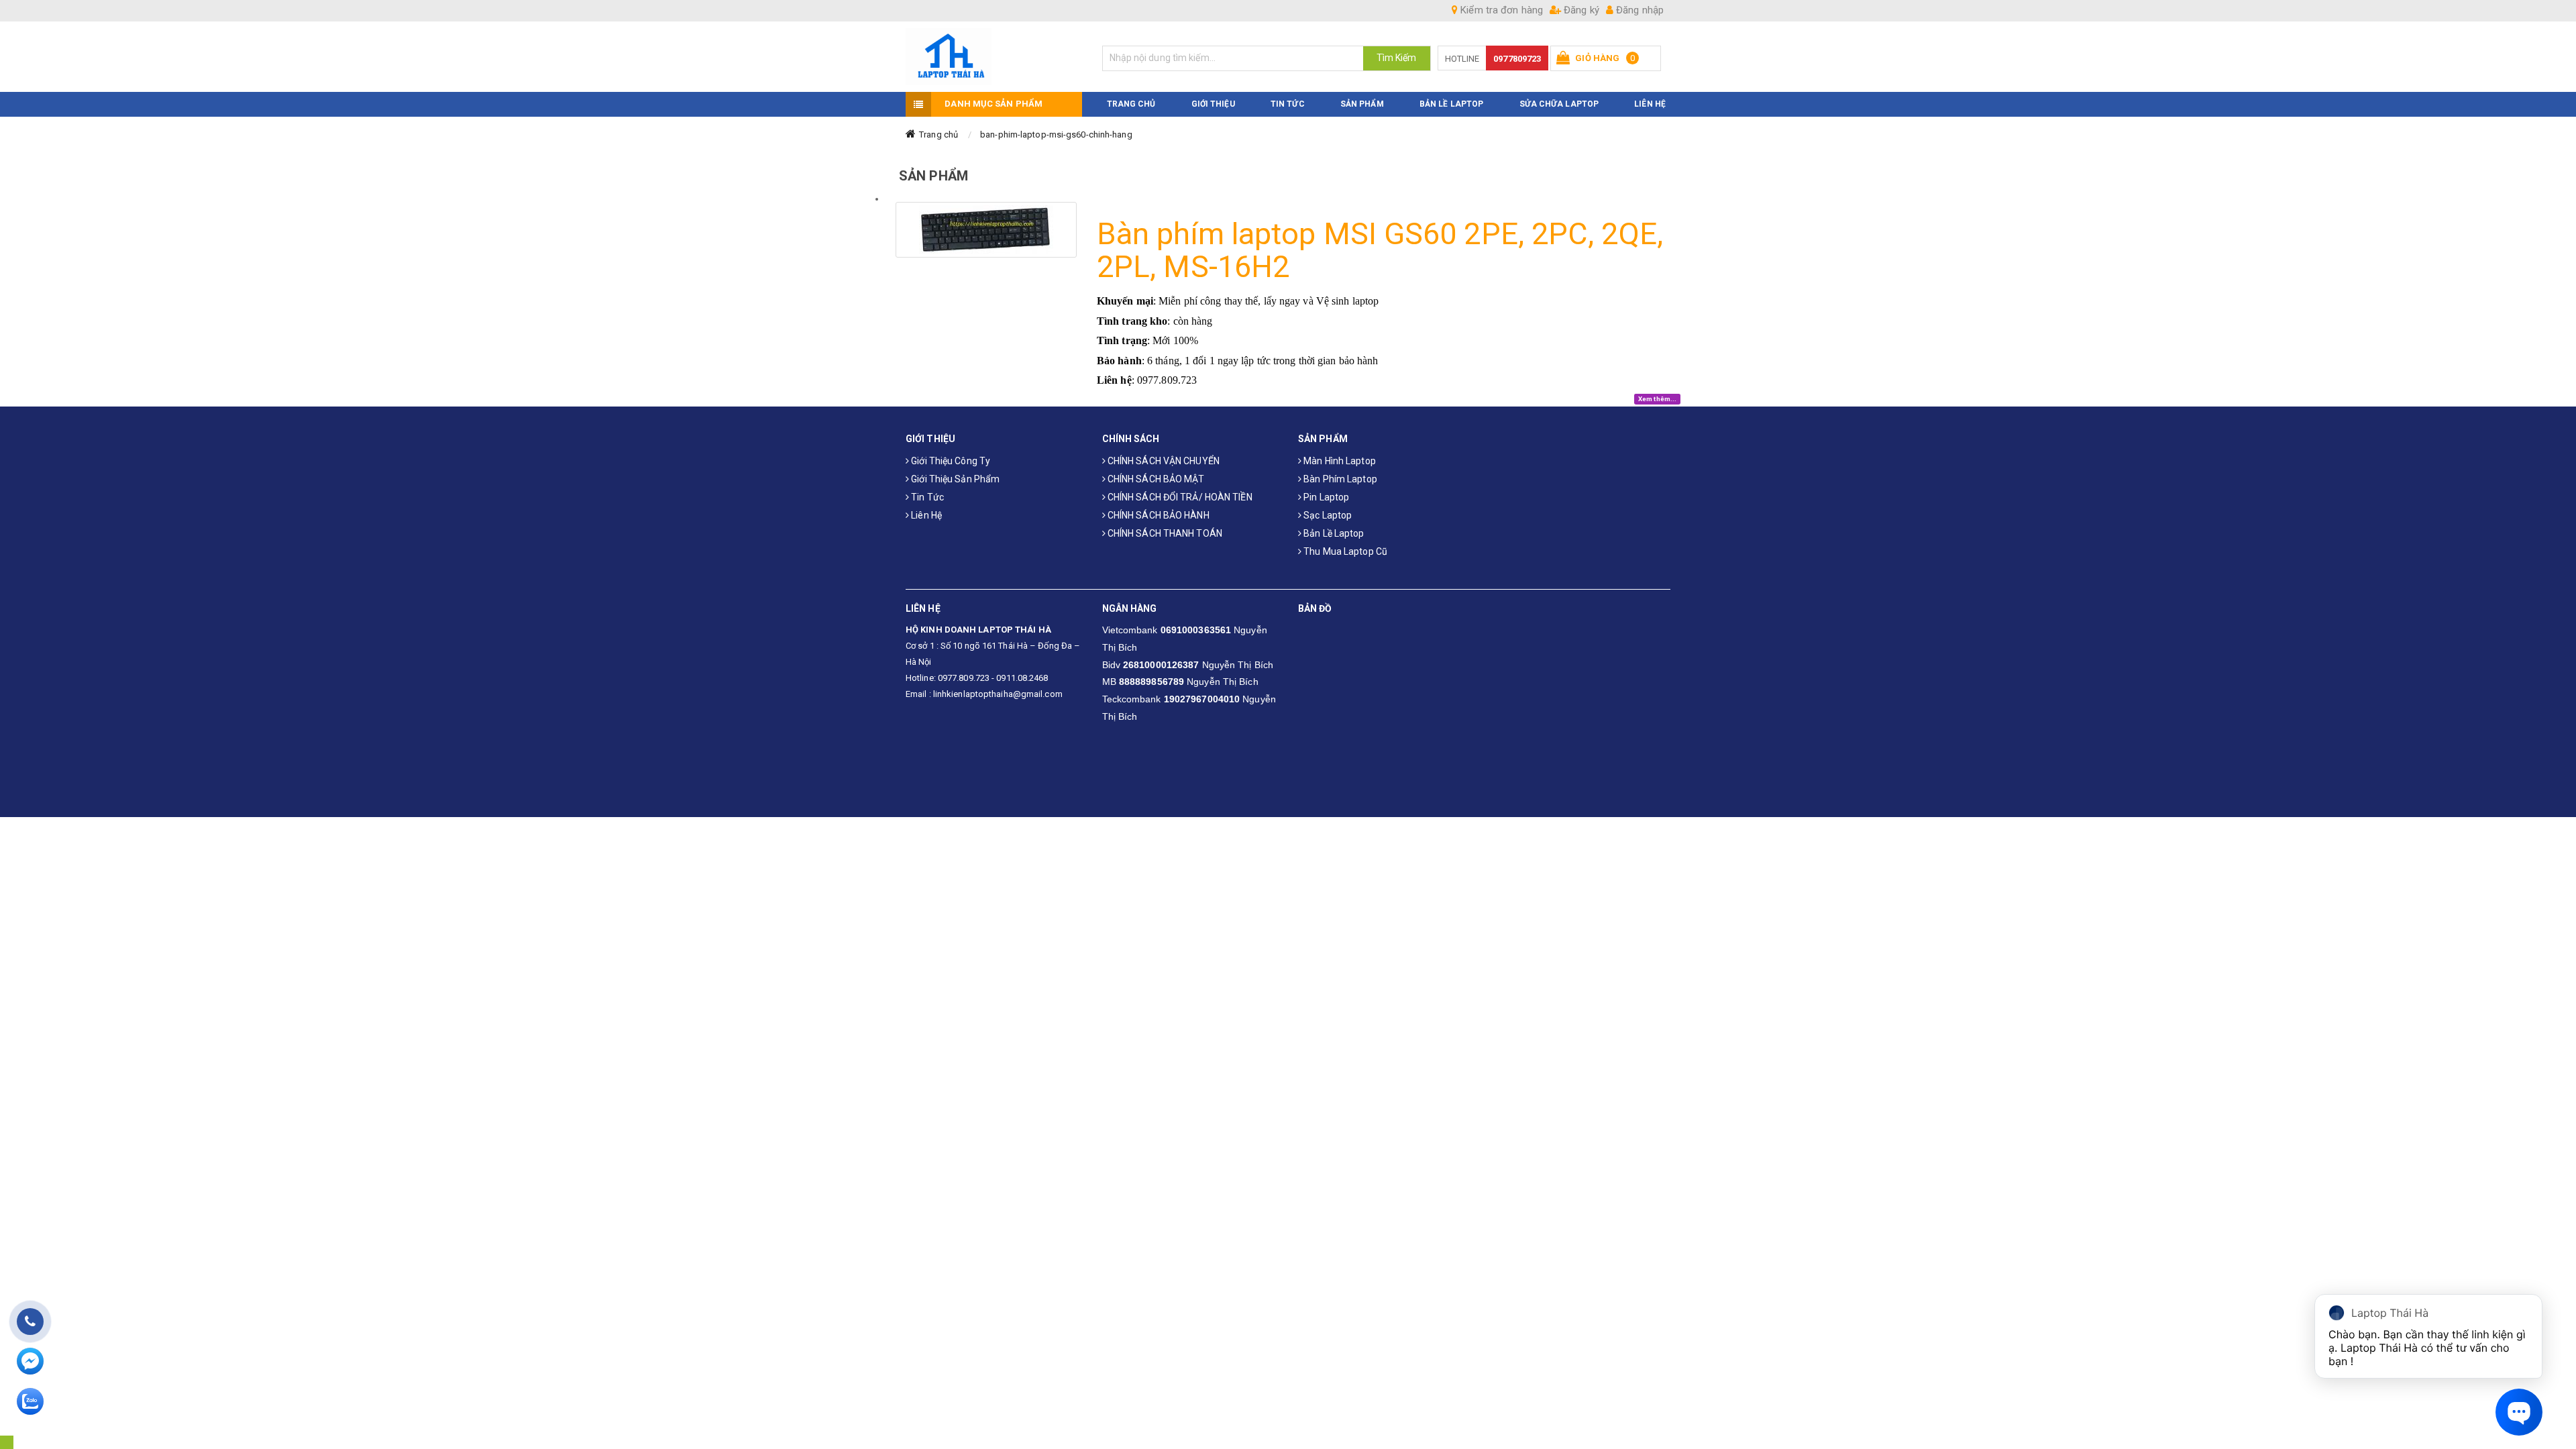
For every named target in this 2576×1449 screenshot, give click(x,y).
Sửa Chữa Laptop (1559, 104)
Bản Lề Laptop (1451, 104)
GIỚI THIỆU (1213, 104)
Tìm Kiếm (1397, 58)
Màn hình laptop (1339, 461)
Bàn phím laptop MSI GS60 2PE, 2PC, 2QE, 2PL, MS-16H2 (1380, 251)
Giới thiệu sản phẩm (954, 479)
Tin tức (926, 497)
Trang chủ (938, 135)
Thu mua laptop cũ (1344, 551)
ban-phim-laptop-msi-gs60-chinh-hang (1056, 135)
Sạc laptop (1327, 515)
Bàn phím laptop (1339, 479)
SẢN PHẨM (1362, 104)
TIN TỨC (1288, 104)
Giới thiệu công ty (950, 461)
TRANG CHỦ (1131, 104)
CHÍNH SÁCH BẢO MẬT (1155, 479)
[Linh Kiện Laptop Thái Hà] (994, 57)
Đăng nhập (1639, 10)
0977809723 (1517, 59)
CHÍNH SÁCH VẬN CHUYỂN (1163, 461)
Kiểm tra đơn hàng (1500, 10)
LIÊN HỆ (1650, 104)
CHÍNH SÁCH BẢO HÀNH (1158, 515)
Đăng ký (1580, 10)
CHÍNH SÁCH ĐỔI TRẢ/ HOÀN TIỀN (1179, 497)
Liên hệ (925, 515)
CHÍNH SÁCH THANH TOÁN (1164, 533)
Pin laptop (1325, 497)
